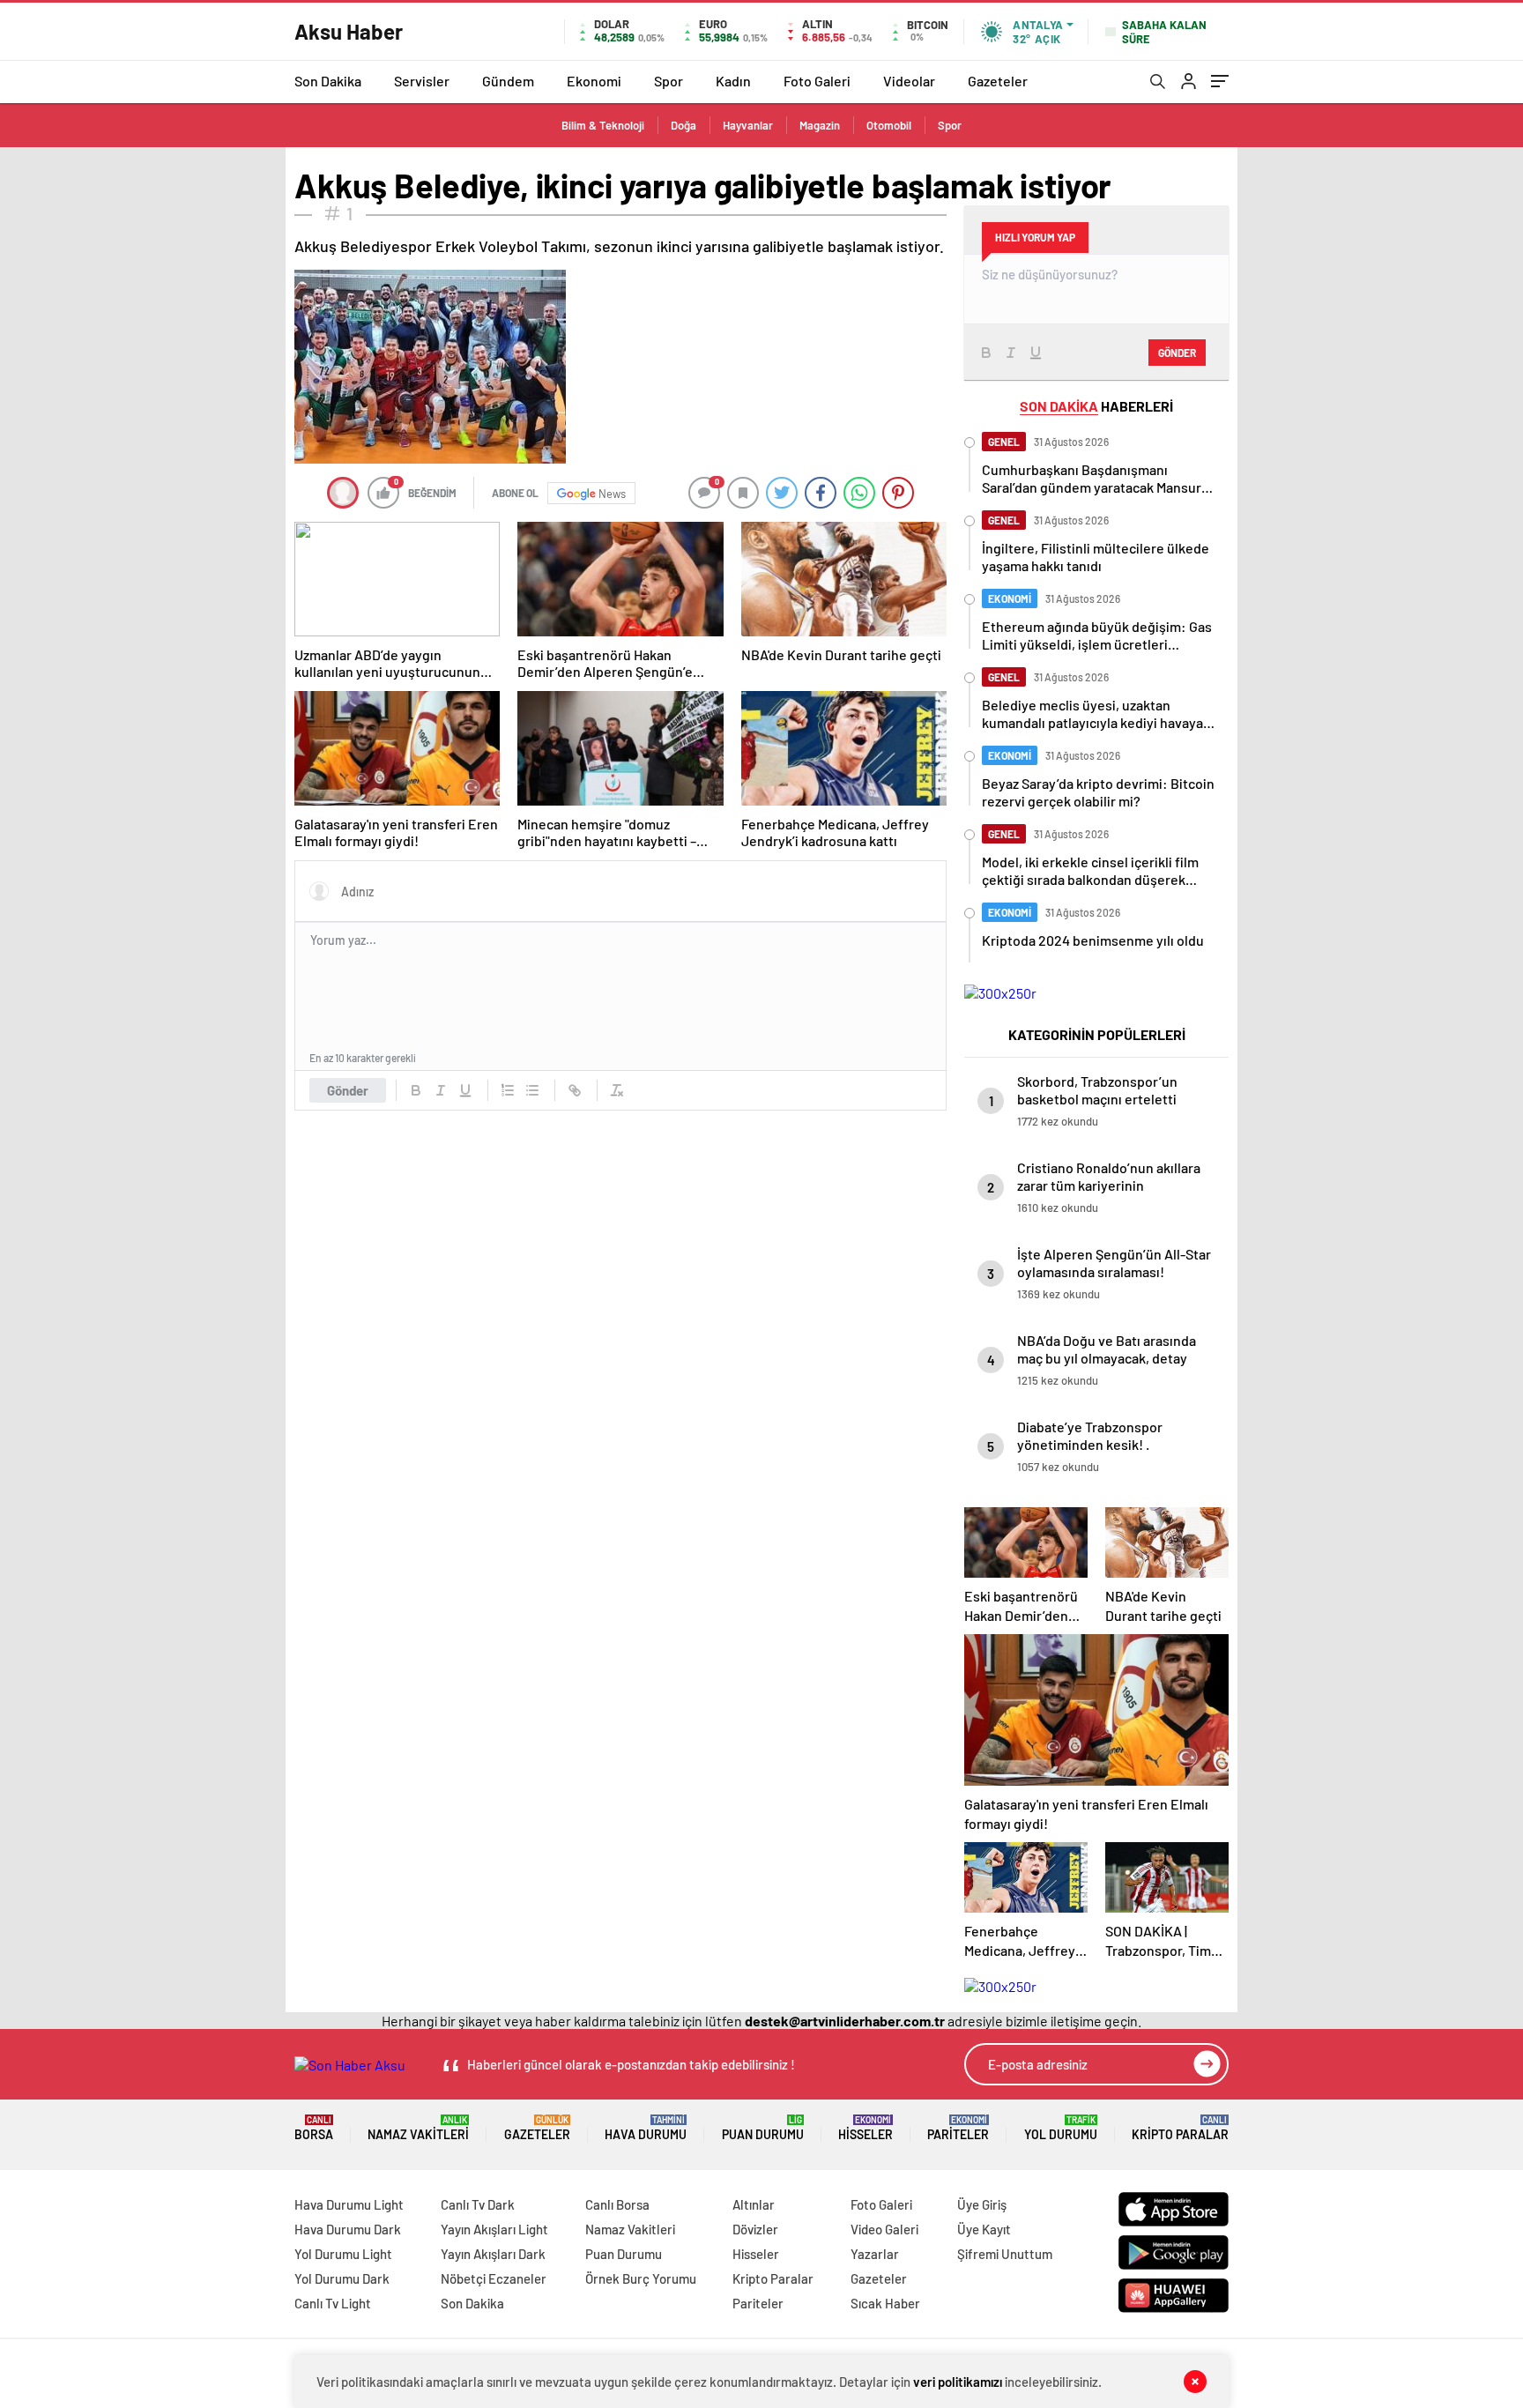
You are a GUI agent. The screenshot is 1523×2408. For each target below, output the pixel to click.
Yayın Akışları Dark (493, 2254)
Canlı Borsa (617, 2204)
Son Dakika (328, 81)
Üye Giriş (982, 2204)
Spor (669, 81)
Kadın (733, 81)
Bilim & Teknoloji (603, 125)
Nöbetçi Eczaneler (494, 2278)
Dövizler (755, 2229)
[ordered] (508, 1090)
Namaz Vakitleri (418, 2128)
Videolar (909, 81)
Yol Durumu (1061, 2128)
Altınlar (754, 2204)
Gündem (508, 81)
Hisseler (866, 2128)
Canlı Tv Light (333, 2303)
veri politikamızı (958, 2382)
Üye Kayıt (984, 2229)
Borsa (314, 2128)
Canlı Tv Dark (478, 2204)
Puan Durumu (763, 2128)
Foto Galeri (817, 81)
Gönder (348, 1090)
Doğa (683, 125)
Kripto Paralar (1180, 2128)
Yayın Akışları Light (494, 2229)
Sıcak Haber (885, 2303)
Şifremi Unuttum (1005, 2254)
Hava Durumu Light (349, 2204)
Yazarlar (875, 2254)
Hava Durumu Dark (348, 2229)
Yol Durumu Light (343, 2254)
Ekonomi (594, 81)
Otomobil (889, 125)
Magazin (820, 125)
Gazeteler (998, 81)
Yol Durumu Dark (342, 2278)
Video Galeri (884, 2229)
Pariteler (958, 2128)
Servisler (422, 81)
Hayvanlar (748, 125)
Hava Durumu (646, 2128)
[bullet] (532, 1090)
